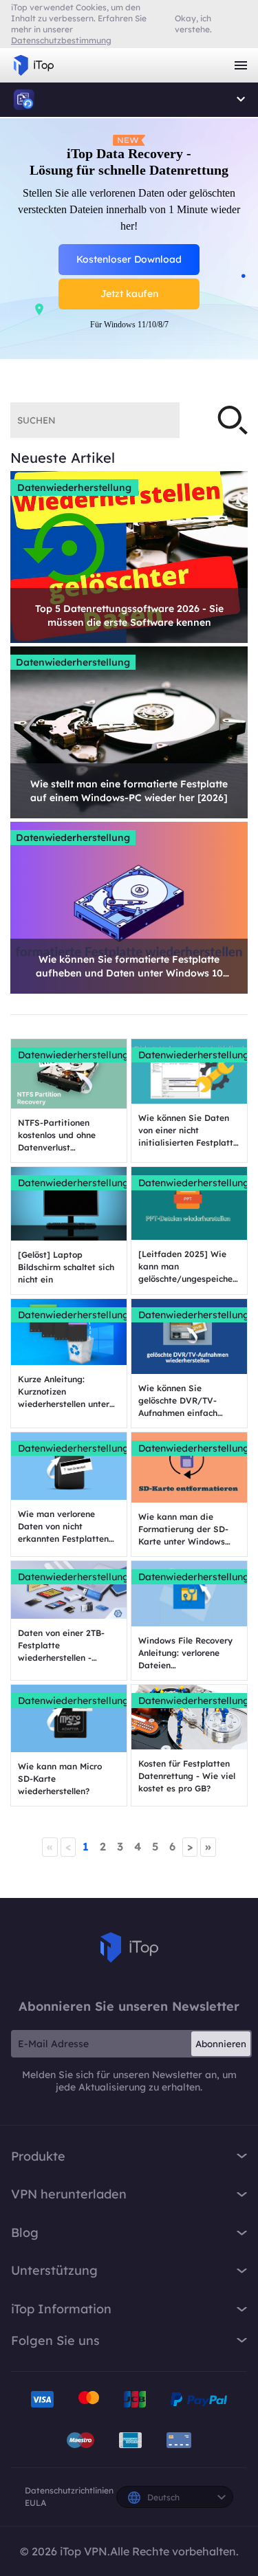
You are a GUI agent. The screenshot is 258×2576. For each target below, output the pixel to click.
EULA (35, 2503)
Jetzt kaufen (129, 294)
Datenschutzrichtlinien (69, 2490)
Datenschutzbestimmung (61, 40)
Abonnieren (221, 2044)
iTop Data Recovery (24, 100)
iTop (129, 1947)
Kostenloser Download (129, 259)
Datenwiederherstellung (74, 488)
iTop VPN (34, 65)
